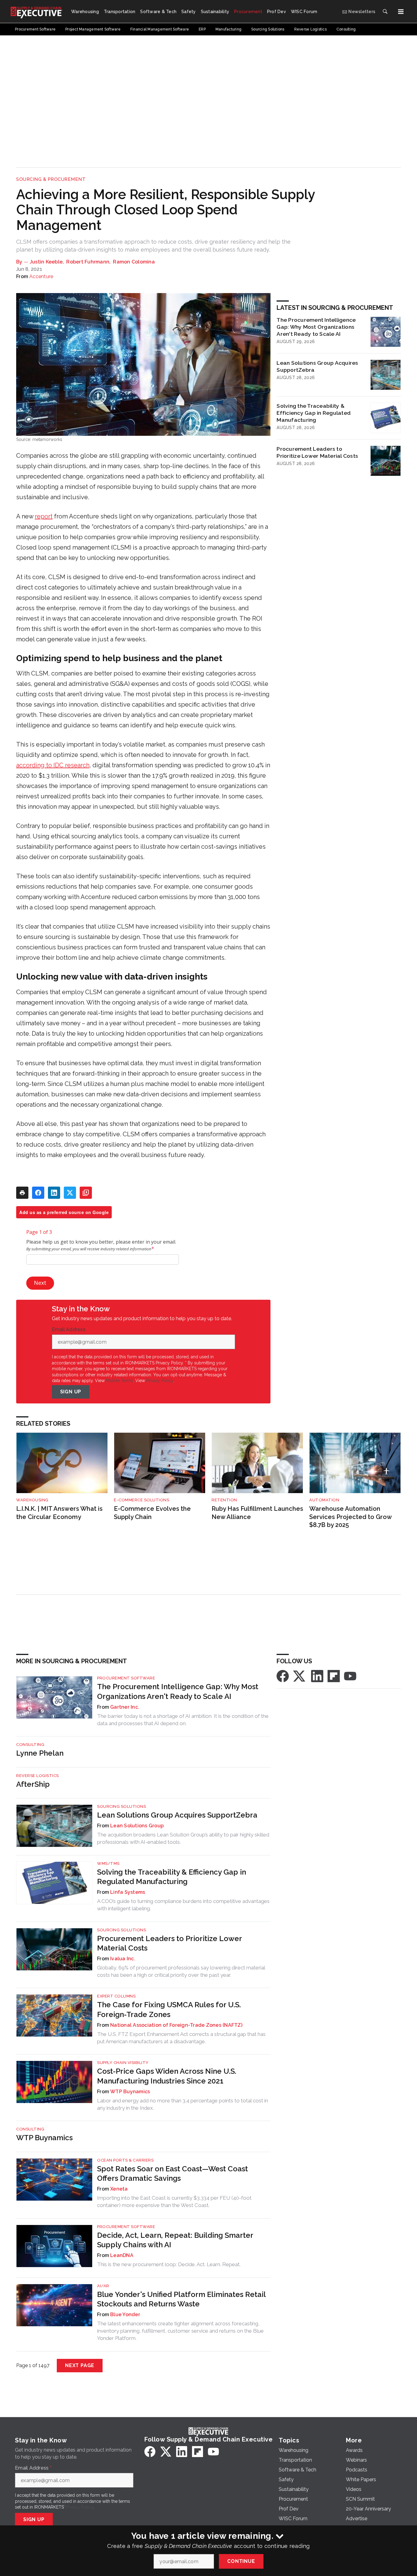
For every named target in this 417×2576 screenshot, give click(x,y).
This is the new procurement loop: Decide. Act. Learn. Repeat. (169, 2264)
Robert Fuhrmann (88, 262)
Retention (224, 1500)
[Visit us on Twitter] (300, 1676)
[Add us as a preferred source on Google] (86, 1193)
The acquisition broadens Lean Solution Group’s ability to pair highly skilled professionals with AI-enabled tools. (183, 1838)
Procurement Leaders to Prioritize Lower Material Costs (317, 452)
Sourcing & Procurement (51, 179)
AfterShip (33, 1784)
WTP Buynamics (130, 2092)
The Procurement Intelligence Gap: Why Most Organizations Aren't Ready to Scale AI (316, 327)
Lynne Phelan (40, 1753)
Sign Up (71, 1392)
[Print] (22, 1193)
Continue (241, 2561)
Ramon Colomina (134, 262)
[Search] (385, 12)
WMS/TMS (108, 1863)
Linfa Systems (128, 1892)
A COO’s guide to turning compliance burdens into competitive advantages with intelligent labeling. (183, 1905)
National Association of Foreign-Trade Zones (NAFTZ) (176, 2025)
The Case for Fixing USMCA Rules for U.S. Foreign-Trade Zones (169, 2009)
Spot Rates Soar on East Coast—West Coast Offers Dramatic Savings (172, 2173)
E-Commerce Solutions (141, 1500)
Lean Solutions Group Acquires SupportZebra (317, 366)
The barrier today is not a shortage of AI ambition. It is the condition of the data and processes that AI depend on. (183, 1720)
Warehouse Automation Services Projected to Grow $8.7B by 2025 (350, 1517)
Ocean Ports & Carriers (125, 2160)
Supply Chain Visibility (123, 2063)
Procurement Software (126, 1678)
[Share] (38, 1193)
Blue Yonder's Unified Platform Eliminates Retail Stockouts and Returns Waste (181, 2299)
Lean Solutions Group (137, 1826)
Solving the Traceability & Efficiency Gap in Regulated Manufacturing (314, 413)
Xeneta (119, 2189)
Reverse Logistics (38, 1776)
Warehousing (32, 1500)
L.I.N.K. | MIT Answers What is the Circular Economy (59, 1513)
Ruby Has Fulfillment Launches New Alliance (257, 1513)
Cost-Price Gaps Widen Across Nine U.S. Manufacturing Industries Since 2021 (167, 2076)
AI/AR (103, 2286)
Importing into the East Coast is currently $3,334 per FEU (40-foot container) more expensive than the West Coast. (174, 2202)
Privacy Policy (160, 1381)
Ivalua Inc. (123, 1959)
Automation (324, 1500)
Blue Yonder (125, 2314)
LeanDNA (122, 2255)
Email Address (70, 1330)
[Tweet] (70, 1193)
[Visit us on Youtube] (350, 1676)
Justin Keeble (46, 262)
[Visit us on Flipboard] (334, 1676)
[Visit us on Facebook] (283, 1676)
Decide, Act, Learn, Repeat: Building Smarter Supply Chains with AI (175, 2240)
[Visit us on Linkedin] (317, 1676)
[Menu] (401, 12)
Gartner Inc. (125, 1707)
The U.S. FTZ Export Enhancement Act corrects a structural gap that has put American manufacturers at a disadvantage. (181, 2038)
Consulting (30, 1745)
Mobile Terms (120, 1381)
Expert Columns (116, 1996)
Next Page (80, 2365)
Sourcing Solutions (121, 1806)
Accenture (41, 276)
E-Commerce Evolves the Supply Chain (152, 1513)
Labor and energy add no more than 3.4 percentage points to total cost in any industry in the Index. (183, 2104)
